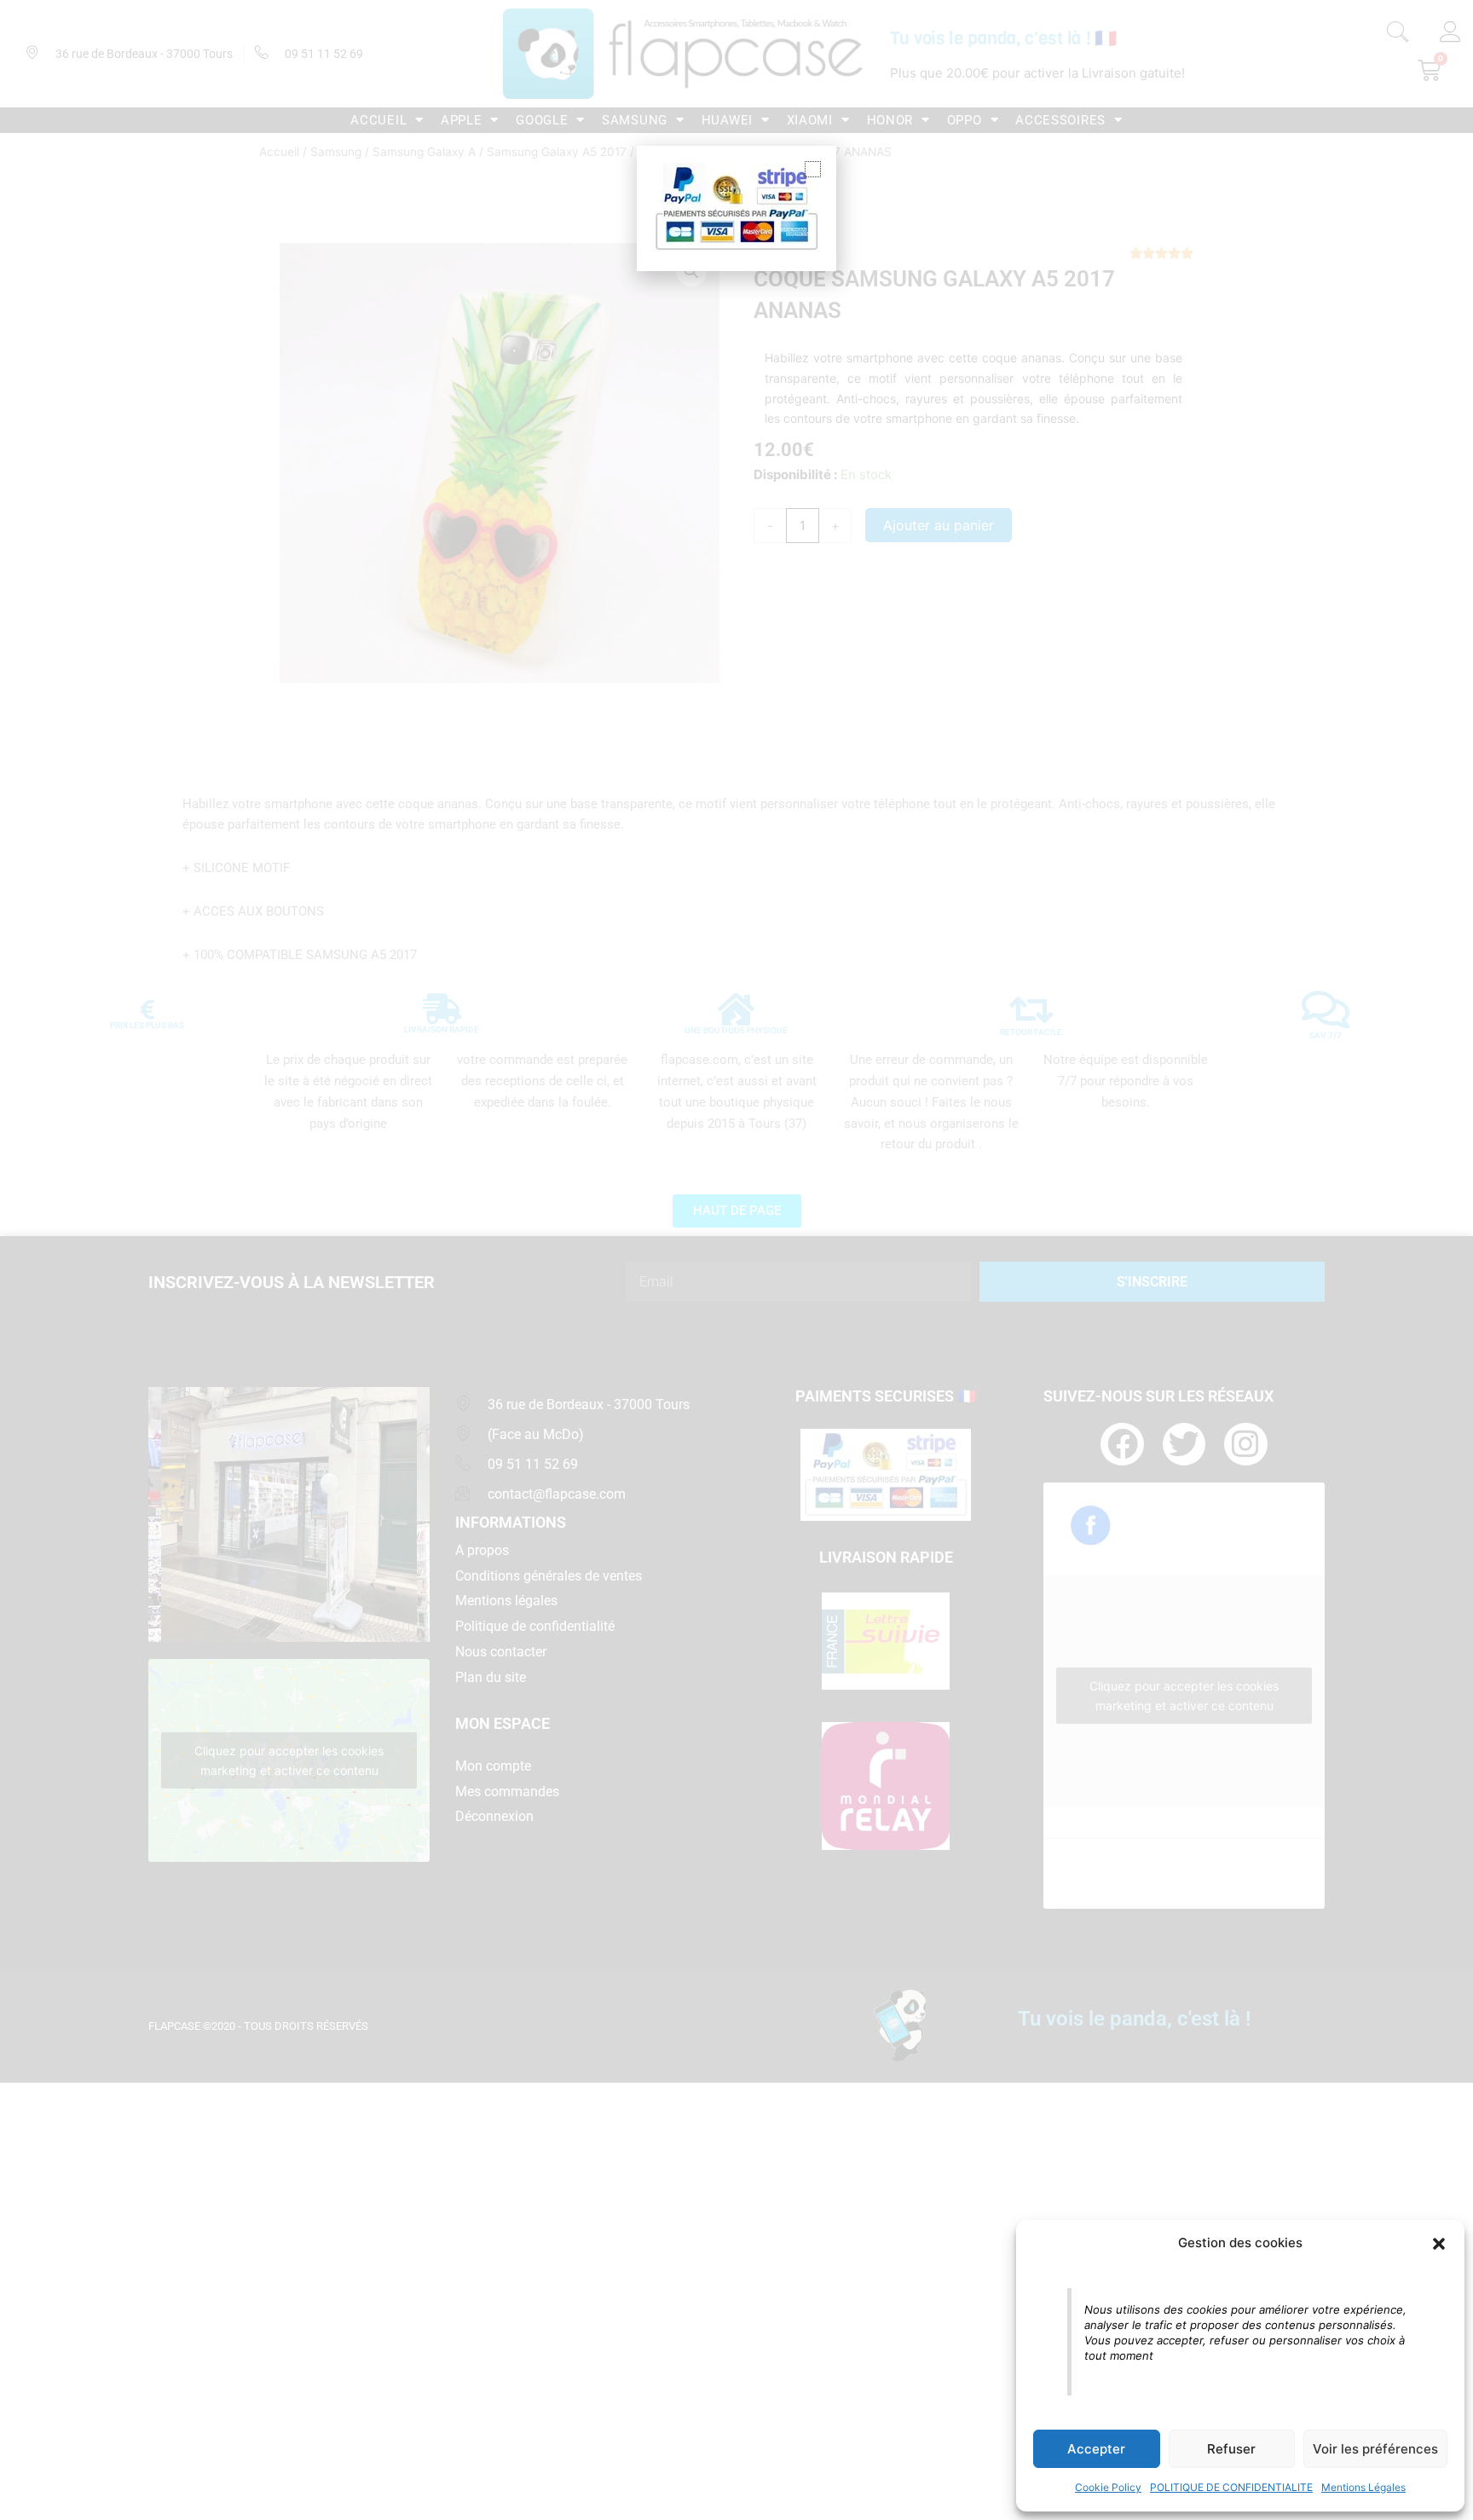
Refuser (1231, 2449)
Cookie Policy (1108, 2487)
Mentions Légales (1363, 2487)
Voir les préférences (1375, 2449)
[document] (736, 1260)
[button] (1439, 2244)
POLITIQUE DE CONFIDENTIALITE (1231, 2487)
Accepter (1096, 2449)
